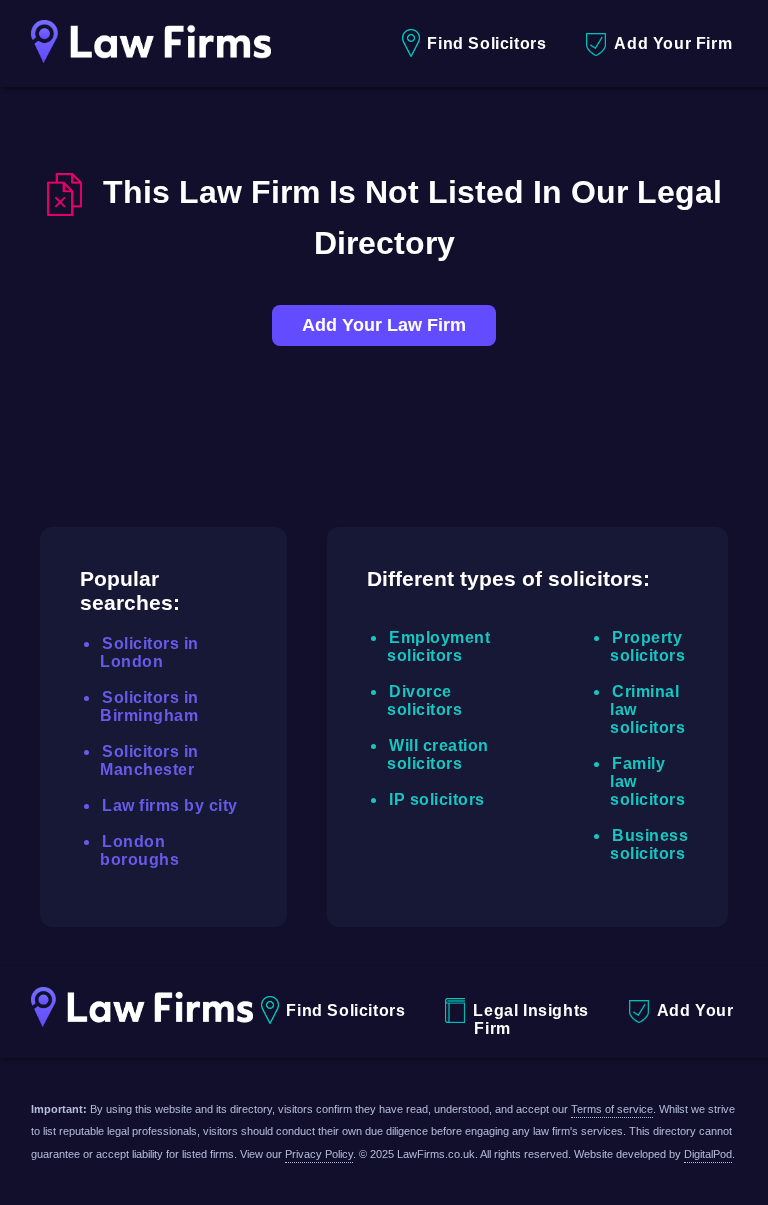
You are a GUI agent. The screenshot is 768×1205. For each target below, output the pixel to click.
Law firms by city (170, 805)
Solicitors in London (149, 652)
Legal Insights (530, 1010)
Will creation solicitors (438, 754)
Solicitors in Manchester (149, 760)
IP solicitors (437, 799)
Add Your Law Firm (384, 325)
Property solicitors (647, 646)
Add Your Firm (673, 43)
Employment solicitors (438, 646)
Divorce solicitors (424, 700)
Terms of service (612, 1109)
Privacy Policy (319, 1154)
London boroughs (139, 850)
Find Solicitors (486, 43)
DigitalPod (708, 1154)
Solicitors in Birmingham (149, 706)
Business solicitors (649, 844)
